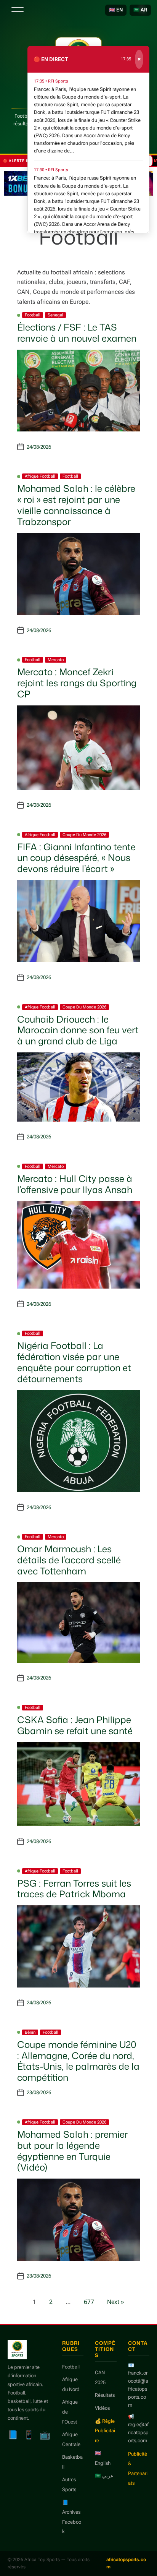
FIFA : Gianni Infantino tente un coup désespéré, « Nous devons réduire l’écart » (76, 858)
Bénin (30, 2032)
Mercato (56, 660)
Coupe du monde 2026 (84, 835)
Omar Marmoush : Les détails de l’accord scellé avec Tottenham (69, 1560)
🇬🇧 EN (116, 10)
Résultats (105, 2395)
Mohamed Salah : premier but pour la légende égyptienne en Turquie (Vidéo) (73, 2151)
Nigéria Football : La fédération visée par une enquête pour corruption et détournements (74, 1362)
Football (33, 315)
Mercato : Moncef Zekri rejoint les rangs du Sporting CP (77, 683)
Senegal (55, 315)
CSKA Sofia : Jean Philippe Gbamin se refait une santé (75, 1725)
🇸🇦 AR (140, 10)
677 (89, 2302)
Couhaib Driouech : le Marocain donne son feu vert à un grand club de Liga (78, 1030)
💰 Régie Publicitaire (105, 2431)
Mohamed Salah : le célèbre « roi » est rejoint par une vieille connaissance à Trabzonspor (76, 505)
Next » (116, 2302)
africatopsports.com (126, 2563)
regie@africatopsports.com (138, 2433)
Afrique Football (40, 476)
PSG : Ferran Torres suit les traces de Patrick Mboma (74, 1889)
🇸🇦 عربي (104, 2476)
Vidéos (102, 2408)
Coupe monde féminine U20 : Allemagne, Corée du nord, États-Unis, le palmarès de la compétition (78, 2061)
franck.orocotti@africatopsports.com (138, 2389)
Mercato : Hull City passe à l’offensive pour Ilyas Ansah (75, 1184)
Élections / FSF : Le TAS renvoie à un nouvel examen (77, 333)
